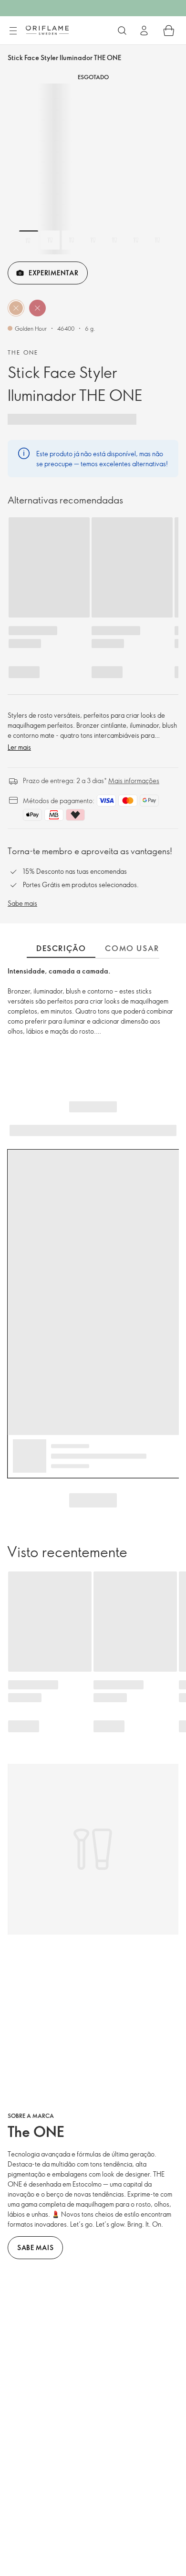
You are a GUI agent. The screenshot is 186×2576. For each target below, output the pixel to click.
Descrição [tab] (61, 948)
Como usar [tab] (132, 948)
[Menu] (13, 31)
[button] (16, 308)
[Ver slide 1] (29, 240)
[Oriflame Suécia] (47, 30)
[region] (93, 169)
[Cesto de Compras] (169, 31)
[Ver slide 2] (50, 240)
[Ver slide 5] (114, 240)
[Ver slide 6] (136, 240)
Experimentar (53, 273)
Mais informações (134, 780)
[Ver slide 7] (157, 240)
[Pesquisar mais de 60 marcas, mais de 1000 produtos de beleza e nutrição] (122, 31)
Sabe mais (22, 903)
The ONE (23, 352)
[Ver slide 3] (72, 240)
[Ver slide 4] (93, 240)
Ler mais (19, 747)
